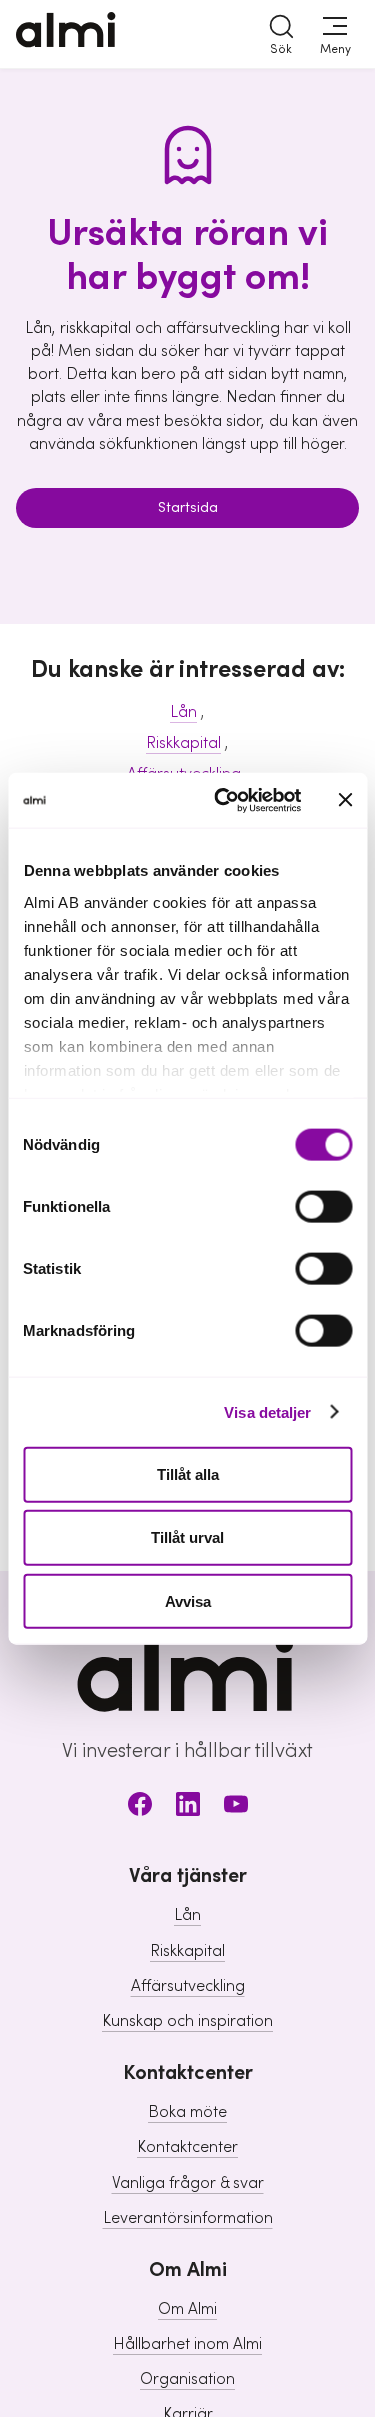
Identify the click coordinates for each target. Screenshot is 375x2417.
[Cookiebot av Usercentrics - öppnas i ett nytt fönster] (223, 800)
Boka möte (187, 2112)
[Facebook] (140, 1807)
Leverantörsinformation (188, 2218)
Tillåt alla (188, 1474)
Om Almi (187, 2309)
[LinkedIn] (188, 1807)
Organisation (187, 2379)
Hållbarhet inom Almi (187, 2344)
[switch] (323, 1207)
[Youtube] (236, 1807)
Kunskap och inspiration (187, 2021)
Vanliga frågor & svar (188, 2183)
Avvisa (188, 1600)
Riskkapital (183, 743)
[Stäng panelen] (345, 800)
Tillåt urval (187, 1537)
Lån (183, 712)
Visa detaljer (267, 1411)
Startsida (188, 508)
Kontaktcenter (187, 2147)
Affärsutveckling (188, 1986)
